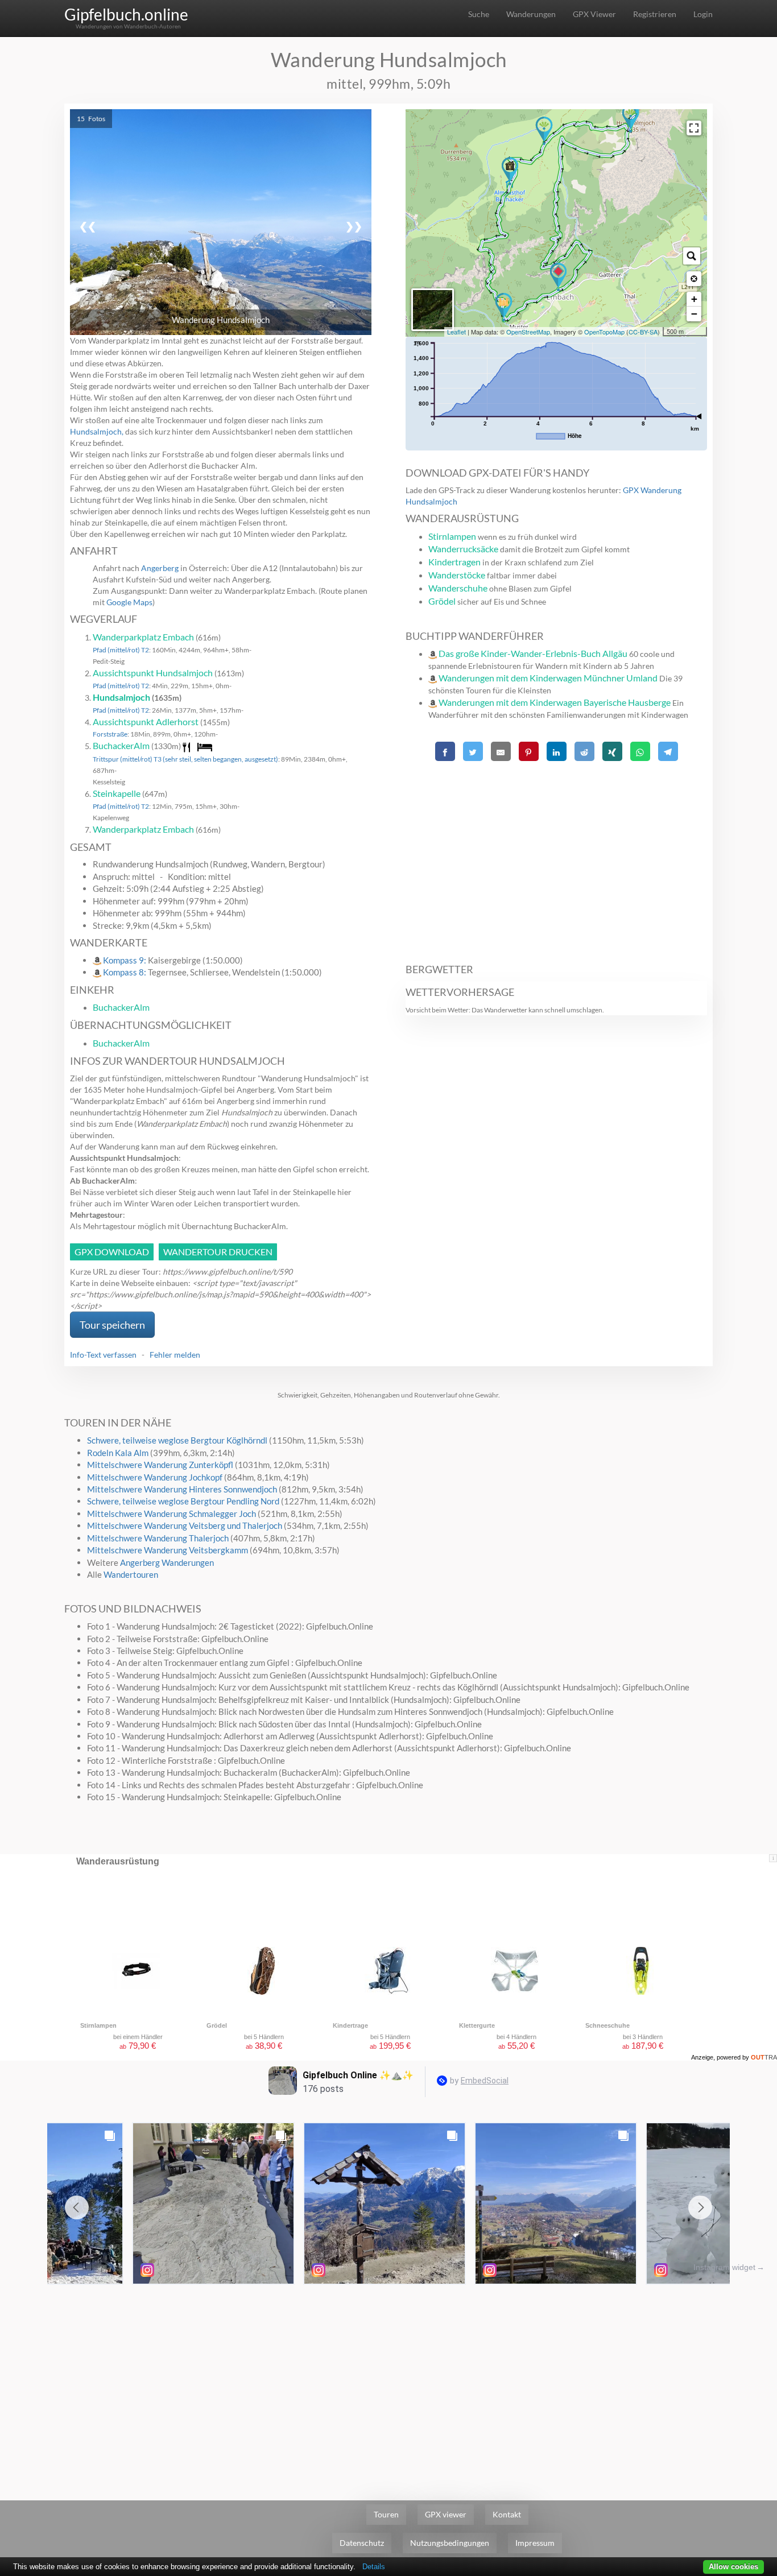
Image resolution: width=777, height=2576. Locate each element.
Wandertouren (131, 1574)
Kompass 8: (125, 972)
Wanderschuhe (458, 588)
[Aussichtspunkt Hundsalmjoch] (631, 118)
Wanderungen (531, 14)
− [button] (694, 314)
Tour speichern (112, 1325)
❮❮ (88, 226)
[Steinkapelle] (504, 307)
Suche (479, 14)
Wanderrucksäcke (463, 549)
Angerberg (160, 568)
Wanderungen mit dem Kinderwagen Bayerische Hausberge (555, 702)
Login (703, 14)
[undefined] (694, 128)
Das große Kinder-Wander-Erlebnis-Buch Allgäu (533, 653)
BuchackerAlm (121, 745)
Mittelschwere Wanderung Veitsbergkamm (168, 1550)
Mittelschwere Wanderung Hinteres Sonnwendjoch (182, 1489)
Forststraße (110, 734)
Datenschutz (362, 2543)
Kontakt (507, 2514)
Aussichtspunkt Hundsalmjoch (153, 673)
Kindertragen (454, 562)
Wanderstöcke (457, 575)
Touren (386, 2514)
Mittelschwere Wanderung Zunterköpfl (160, 1465)
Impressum (535, 2543)
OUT (764, 2057)
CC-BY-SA (643, 332)
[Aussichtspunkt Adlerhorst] (544, 131)
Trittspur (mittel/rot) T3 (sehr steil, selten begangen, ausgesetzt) (185, 759)
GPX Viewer (594, 14)
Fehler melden (175, 1355)
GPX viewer (446, 2514)
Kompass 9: (125, 960)
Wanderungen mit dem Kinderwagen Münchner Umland (548, 678)
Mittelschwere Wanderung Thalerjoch (158, 1538)
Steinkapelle (117, 793)
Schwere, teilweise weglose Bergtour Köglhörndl (177, 1440)
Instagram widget (724, 2267)
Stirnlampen (452, 536)
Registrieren (655, 14)
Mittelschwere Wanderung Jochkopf (155, 1477)
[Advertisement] (556, 856)
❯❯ (354, 226)
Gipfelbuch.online (126, 14)
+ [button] (694, 299)
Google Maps (129, 602)
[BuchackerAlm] (510, 171)
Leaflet (456, 332)
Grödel (442, 601)
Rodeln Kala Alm (118, 1453)
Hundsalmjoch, (97, 431)
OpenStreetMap (528, 332)
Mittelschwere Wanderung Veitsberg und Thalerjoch (185, 1525)
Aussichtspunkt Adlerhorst (146, 721)
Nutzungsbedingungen (450, 2543)
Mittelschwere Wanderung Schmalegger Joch (171, 1514)
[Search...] (692, 256)
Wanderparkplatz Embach (143, 637)
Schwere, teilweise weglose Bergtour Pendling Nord (183, 1501)
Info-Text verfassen (103, 1355)
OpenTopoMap (604, 332)
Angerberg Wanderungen (167, 1562)
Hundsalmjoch (121, 697)
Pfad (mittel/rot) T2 (121, 650)
